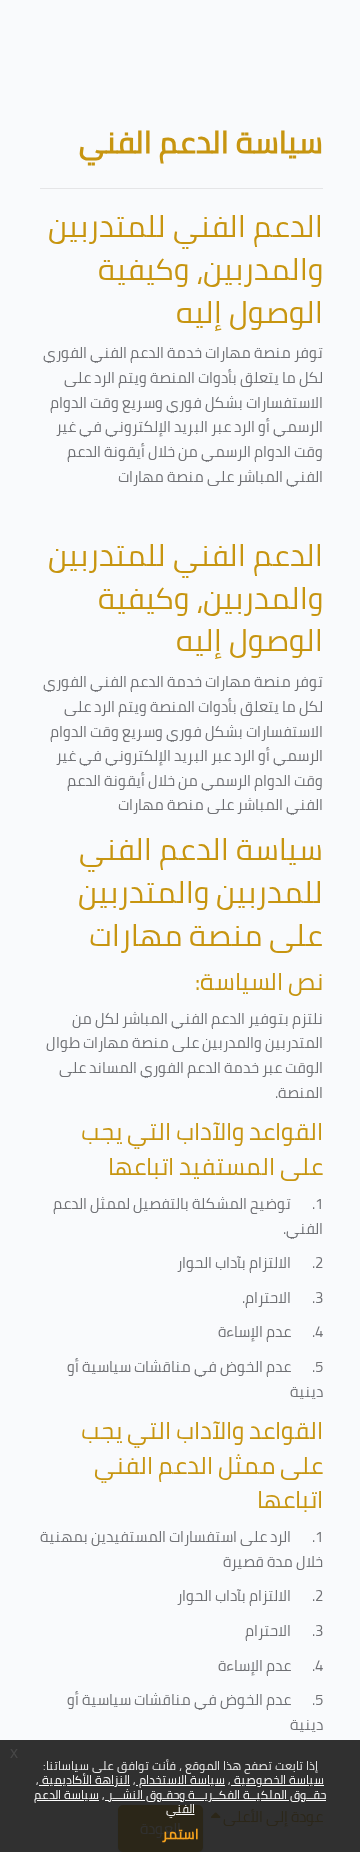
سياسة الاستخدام (180, 1779)
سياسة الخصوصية (277, 1779)
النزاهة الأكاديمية (84, 1779)
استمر (180, 1834)
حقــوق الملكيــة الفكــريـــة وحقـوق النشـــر (215, 1794)
